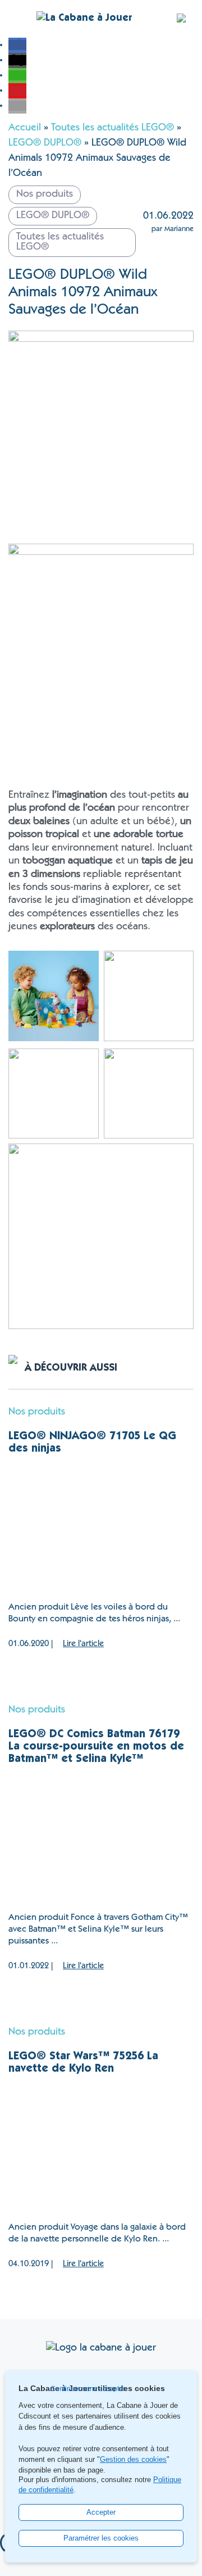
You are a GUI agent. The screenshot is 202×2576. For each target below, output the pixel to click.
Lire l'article (83, 1644)
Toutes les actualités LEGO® (113, 128)
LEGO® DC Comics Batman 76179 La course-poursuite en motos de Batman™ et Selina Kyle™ (96, 1747)
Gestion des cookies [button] (133, 2460)
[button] (17, 45)
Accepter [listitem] (101, 2512)
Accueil (25, 128)
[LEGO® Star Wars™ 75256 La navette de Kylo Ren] (101, 2149)
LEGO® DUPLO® (45, 143)
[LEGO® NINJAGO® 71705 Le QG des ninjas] (101, 1529)
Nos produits (37, 1412)
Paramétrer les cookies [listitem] (101, 2538)
